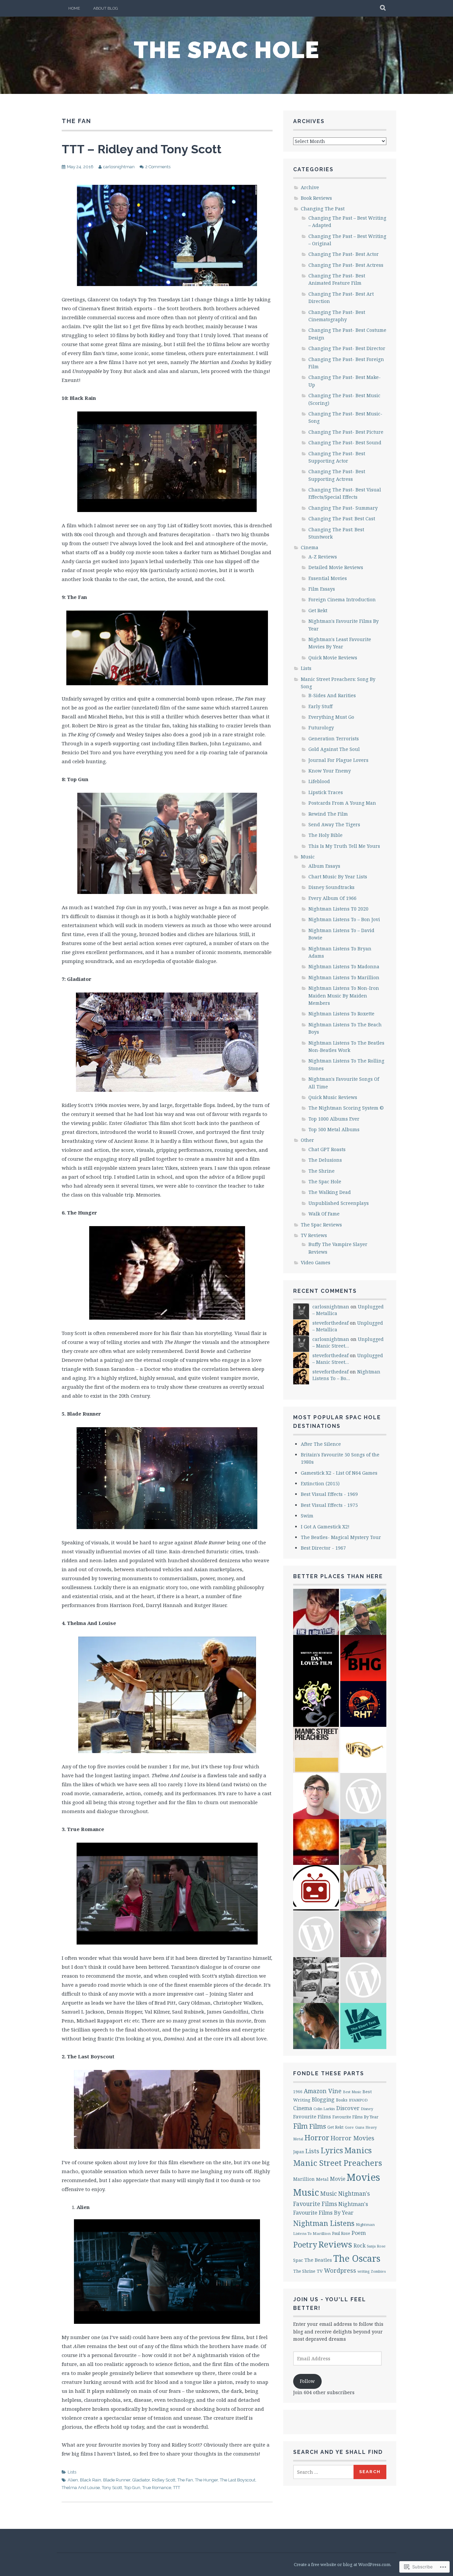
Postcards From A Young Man (342, 803)
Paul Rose (341, 2233)
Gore (349, 2127)
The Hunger (206, 2480)
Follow (307, 2381)
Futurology (321, 728)
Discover (348, 2108)
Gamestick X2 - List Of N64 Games (339, 1473)
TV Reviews (314, 1235)
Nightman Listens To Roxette (341, 1014)
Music (308, 857)
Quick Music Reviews (333, 1097)
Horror (317, 2137)
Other (307, 1140)
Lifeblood (319, 781)
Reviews (335, 2244)
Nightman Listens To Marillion (344, 977)
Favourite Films (312, 2116)
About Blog (106, 8)
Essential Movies (328, 578)
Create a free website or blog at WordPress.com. (343, 2564)
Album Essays (324, 866)
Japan (299, 2152)
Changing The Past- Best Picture (346, 432)
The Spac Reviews (321, 1225)
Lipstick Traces (326, 792)
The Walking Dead (330, 1192)
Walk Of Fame (324, 1214)
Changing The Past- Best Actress (346, 265)
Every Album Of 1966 (332, 898)
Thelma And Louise (81, 2488)
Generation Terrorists (334, 738)
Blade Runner (117, 2480)
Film (300, 2126)
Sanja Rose (376, 2246)
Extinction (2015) (320, 1483)
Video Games (316, 1262)
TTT (177, 2488)
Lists (72, 2472)
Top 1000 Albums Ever (334, 1119)
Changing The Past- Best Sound (345, 442)
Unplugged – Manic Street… (348, 1342)
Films (318, 2126)
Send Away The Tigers (334, 824)
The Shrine (322, 1171)
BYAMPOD (358, 2100)
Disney (367, 2109)
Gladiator (141, 2480)
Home (74, 8)
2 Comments (158, 167)
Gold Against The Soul (334, 749)
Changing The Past (323, 209)
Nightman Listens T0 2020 (338, 909)
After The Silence (321, 1444)
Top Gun (132, 2488)
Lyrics (332, 2150)
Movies (363, 2177)
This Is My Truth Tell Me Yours (344, 846)
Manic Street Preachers (338, 2163)
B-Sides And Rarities (332, 695)
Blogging (323, 2099)
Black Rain (91, 2480)
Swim (307, 1516)
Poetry (305, 2245)
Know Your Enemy (330, 771)
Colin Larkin (324, 2109)
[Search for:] (324, 2472)
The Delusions (325, 1160)
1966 (298, 2092)
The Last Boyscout (238, 2480)
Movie (338, 2179)
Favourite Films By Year (355, 2117)
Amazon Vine (323, 2091)
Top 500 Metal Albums (334, 1129)
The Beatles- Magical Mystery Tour (341, 1537)
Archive (310, 187)
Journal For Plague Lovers (338, 760)
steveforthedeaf (330, 1323)
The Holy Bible (325, 835)
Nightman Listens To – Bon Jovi (344, 919)
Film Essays (322, 589)
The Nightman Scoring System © (346, 1108)
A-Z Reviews (323, 557)
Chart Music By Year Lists (338, 877)
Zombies (378, 2271)
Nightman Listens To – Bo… (346, 1375)
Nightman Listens (324, 2223)
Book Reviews (316, 198)
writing (363, 2271)
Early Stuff (321, 706)
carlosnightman (119, 167)
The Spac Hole (227, 50)
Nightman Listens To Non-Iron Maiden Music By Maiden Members (344, 995)
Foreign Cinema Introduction (342, 599)
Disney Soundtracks (331, 887)
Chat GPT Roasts (327, 1149)
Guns (360, 2127)
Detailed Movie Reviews (336, 567)
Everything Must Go (331, 717)
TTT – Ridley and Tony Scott (142, 149)
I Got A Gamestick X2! (325, 1527)
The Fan (185, 2480)
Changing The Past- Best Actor (344, 254)
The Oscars (357, 2258)
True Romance (157, 2488)
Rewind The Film (328, 814)
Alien (73, 2480)
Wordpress (340, 2270)
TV (320, 2271)
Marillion (304, 2179)
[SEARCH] (383, 8)
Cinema (310, 547)
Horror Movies (353, 2138)
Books (342, 2100)
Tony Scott (112, 2488)
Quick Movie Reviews (333, 658)
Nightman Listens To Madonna (344, 966)
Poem (359, 2233)
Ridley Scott (164, 2480)
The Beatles (318, 2260)
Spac (298, 2260)
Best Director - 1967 (323, 1548)
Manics (358, 2150)
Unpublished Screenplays (339, 1203)
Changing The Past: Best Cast (342, 518)
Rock (359, 2245)
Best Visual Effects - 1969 (329, 1494)
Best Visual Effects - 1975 (329, 1505)
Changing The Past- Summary (343, 508)
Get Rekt (318, 610)
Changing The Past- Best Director (347, 348)
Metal (322, 2179)
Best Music (352, 2092)
